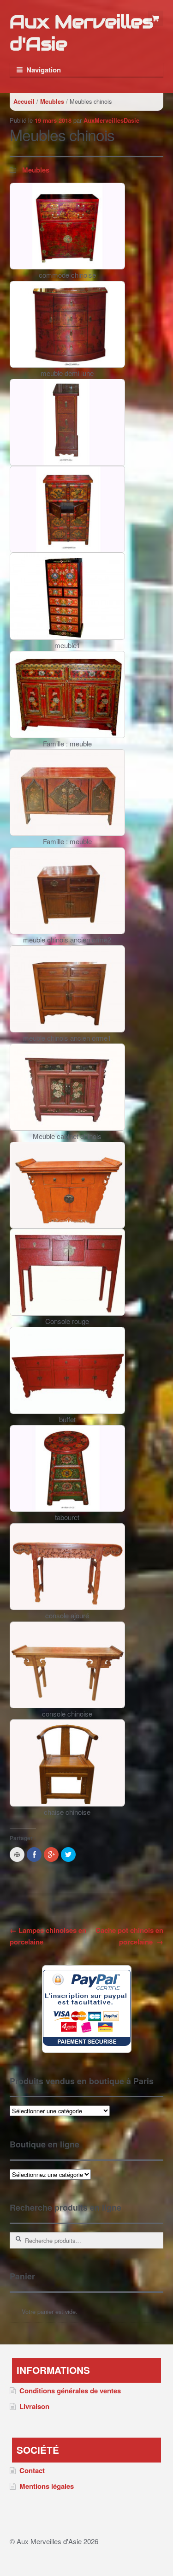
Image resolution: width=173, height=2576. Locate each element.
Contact (32, 2470)
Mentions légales (47, 2486)
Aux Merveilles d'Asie (81, 33)
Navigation (44, 70)
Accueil (24, 101)
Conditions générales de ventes (70, 2391)
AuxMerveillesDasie (111, 120)
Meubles (52, 101)
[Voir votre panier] (156, 18)
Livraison (34, 2406)
